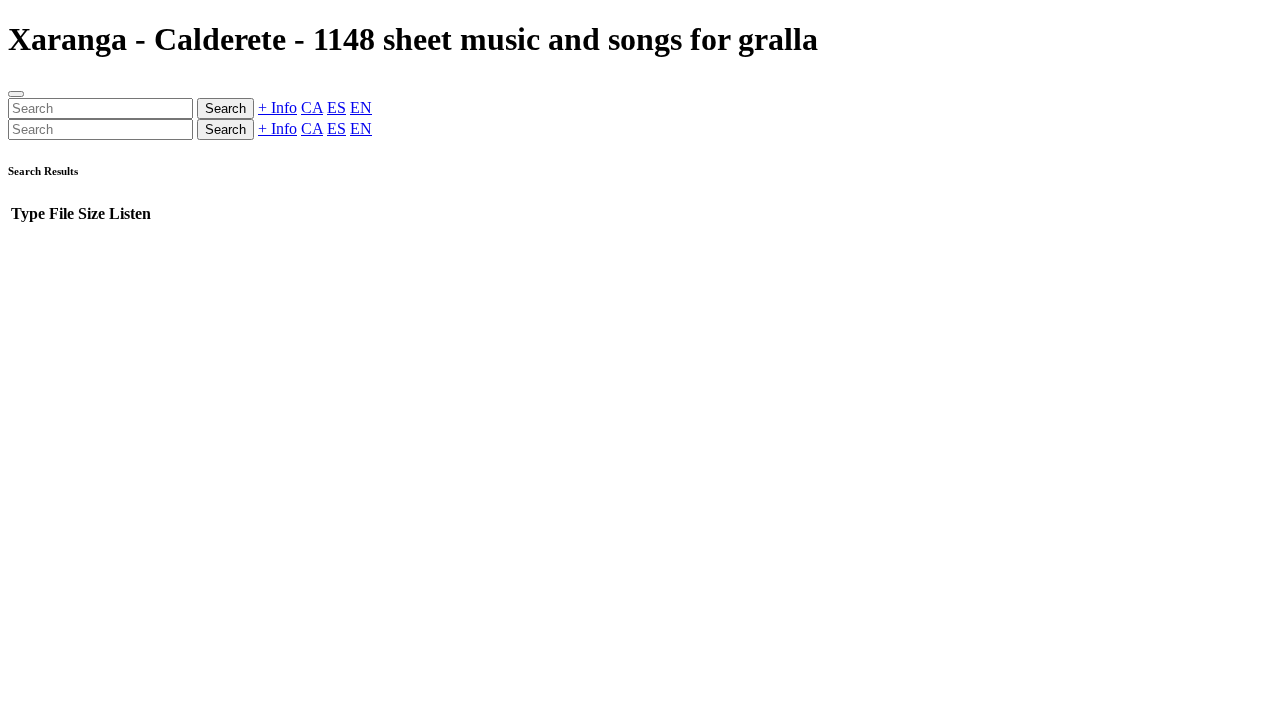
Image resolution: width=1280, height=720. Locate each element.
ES (336, 107)
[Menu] (16, 94)
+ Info (277, 107)
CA (312, 107)
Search (225, 108)
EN (361, 107)
